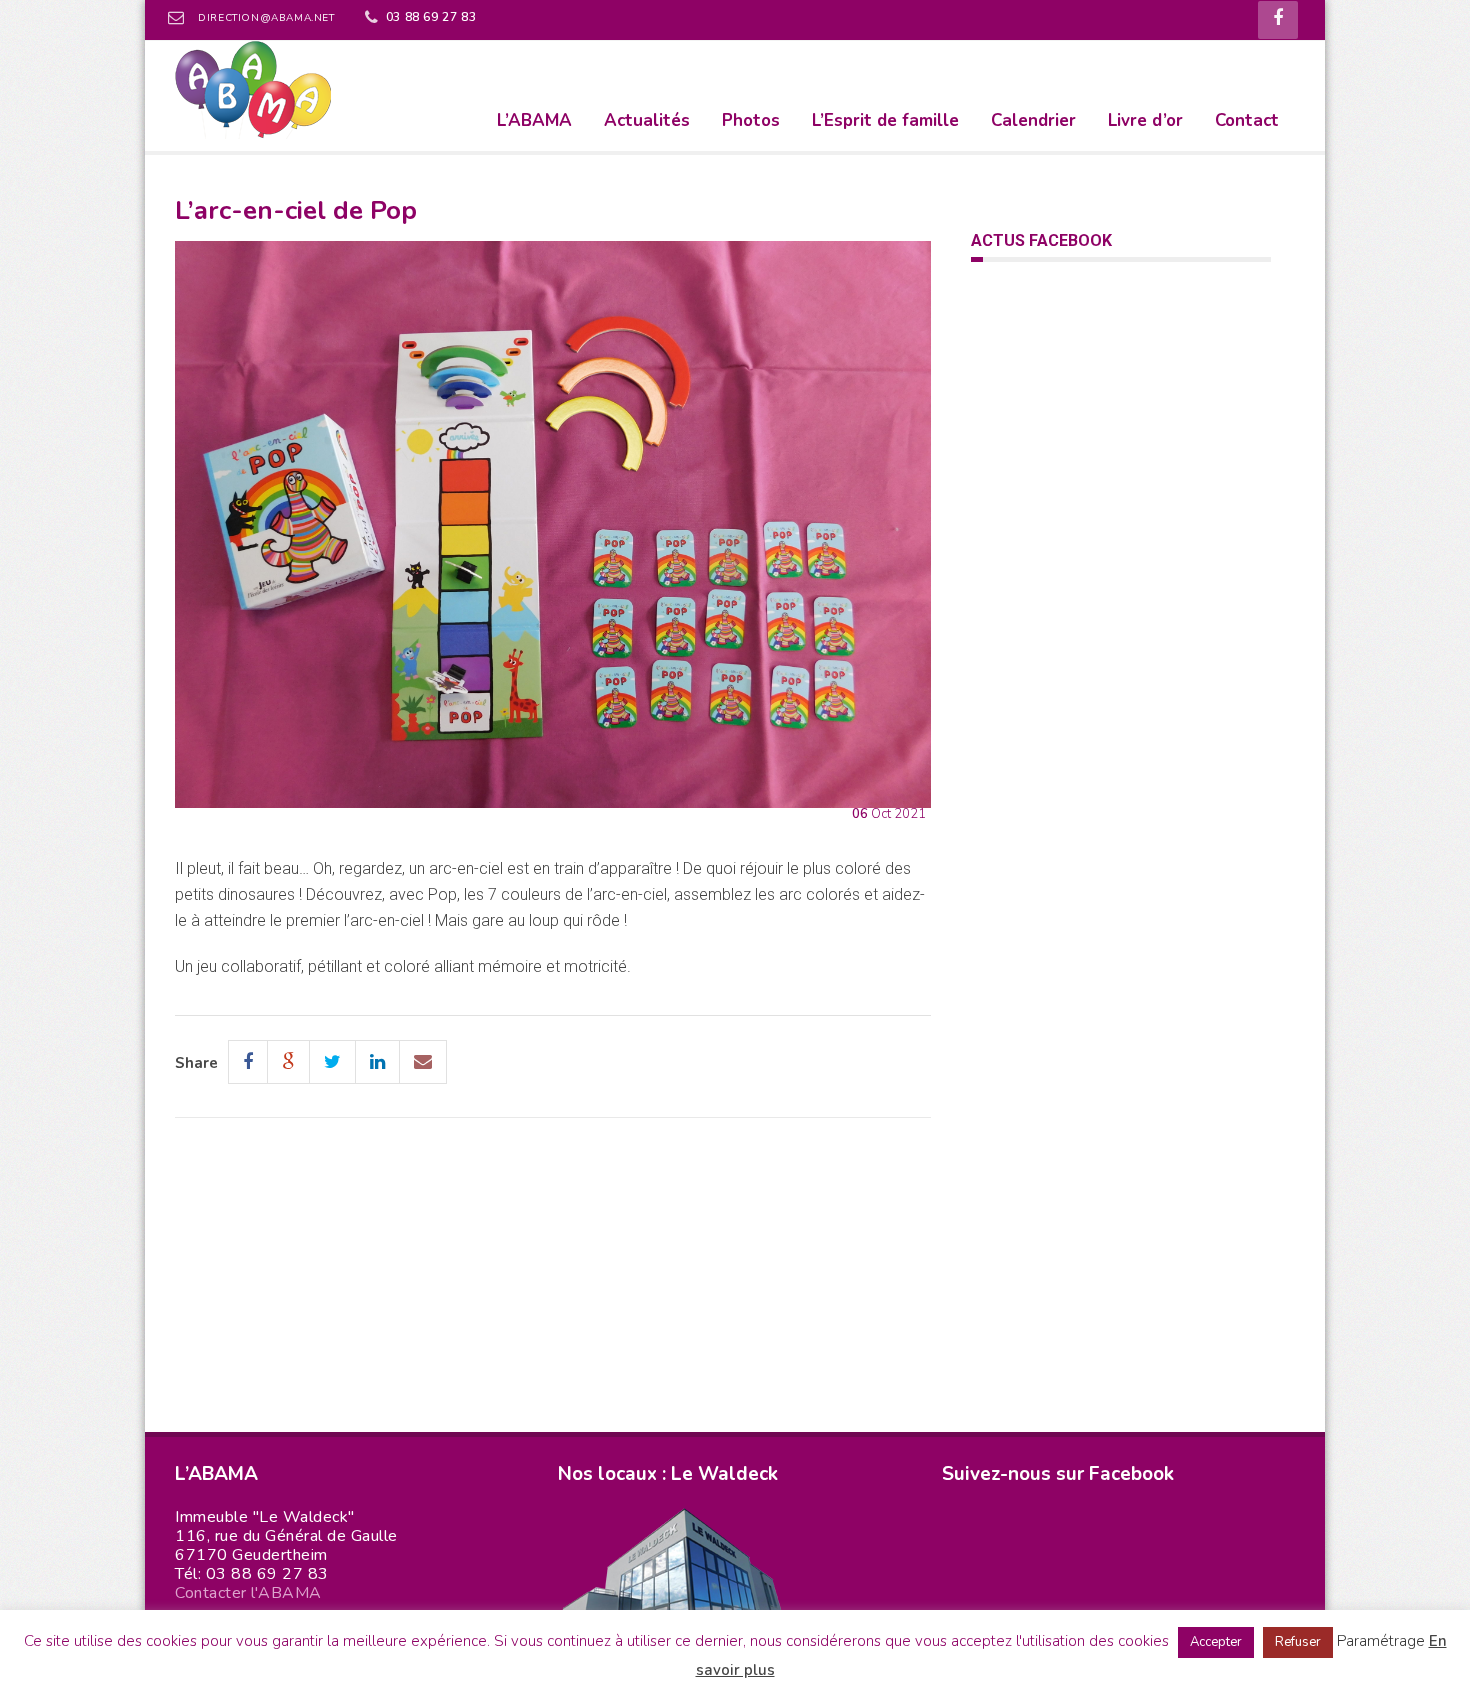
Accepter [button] (1216, 1642)
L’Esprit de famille (885, 120)
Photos (751, 120)
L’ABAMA (534, 120)
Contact (1247, 120)
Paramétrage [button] (1381, 1641)
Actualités (647, 120)
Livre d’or (1145, 120)
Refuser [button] (1298, 1642)
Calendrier (1033, 120)
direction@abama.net (266, 18)
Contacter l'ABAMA (248, 1593)
